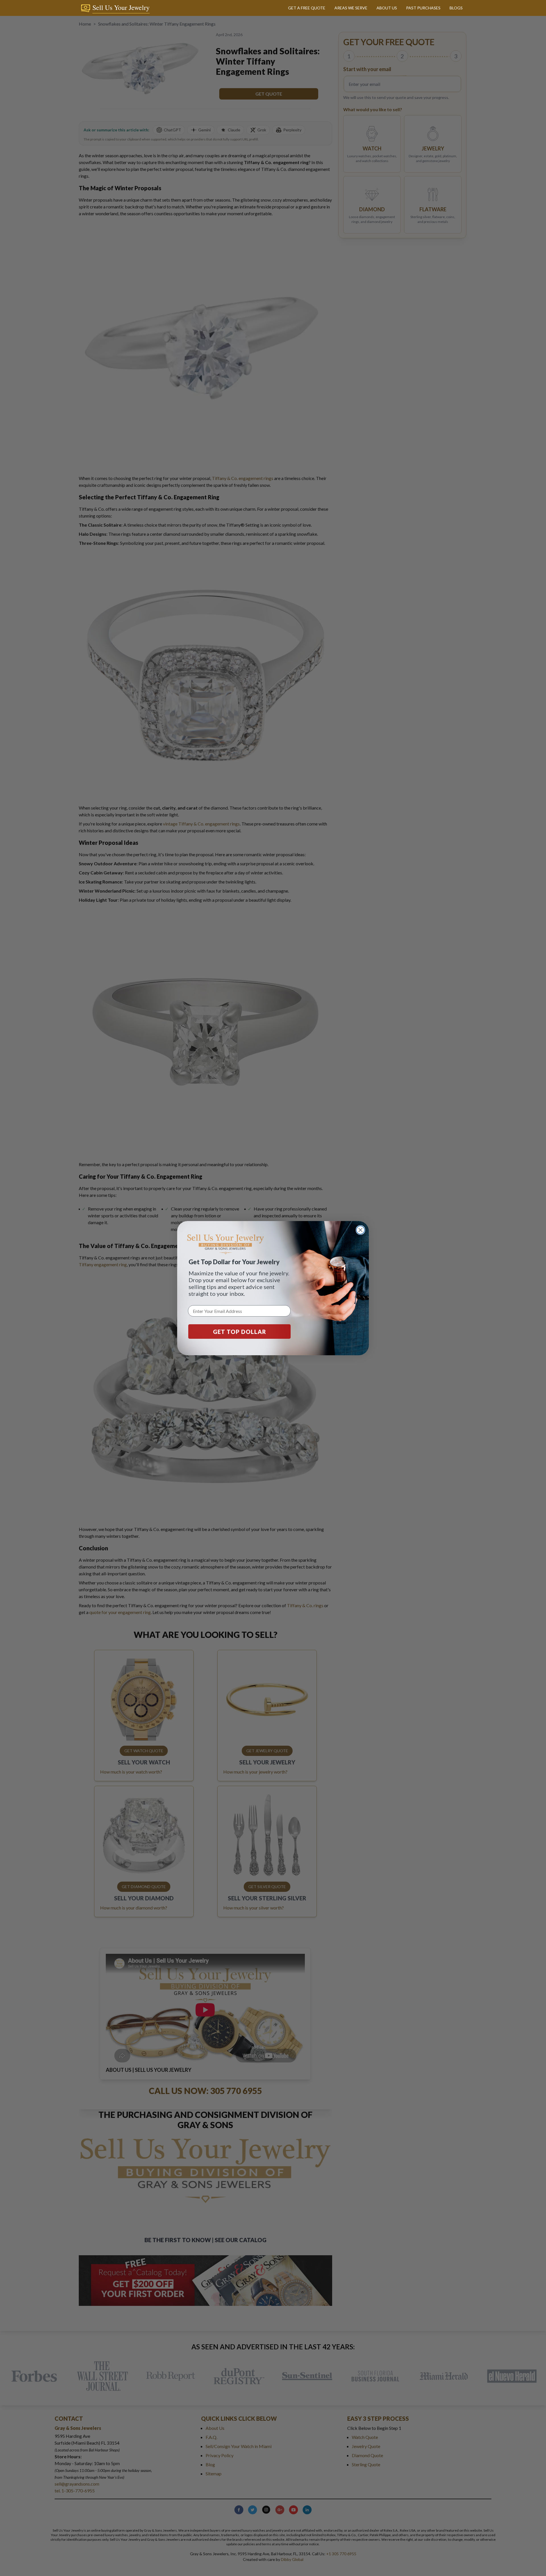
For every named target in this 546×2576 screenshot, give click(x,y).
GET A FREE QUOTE (307, 8)
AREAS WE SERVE (351, 8)
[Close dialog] (360, 1230)
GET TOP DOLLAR (240, 1331)
